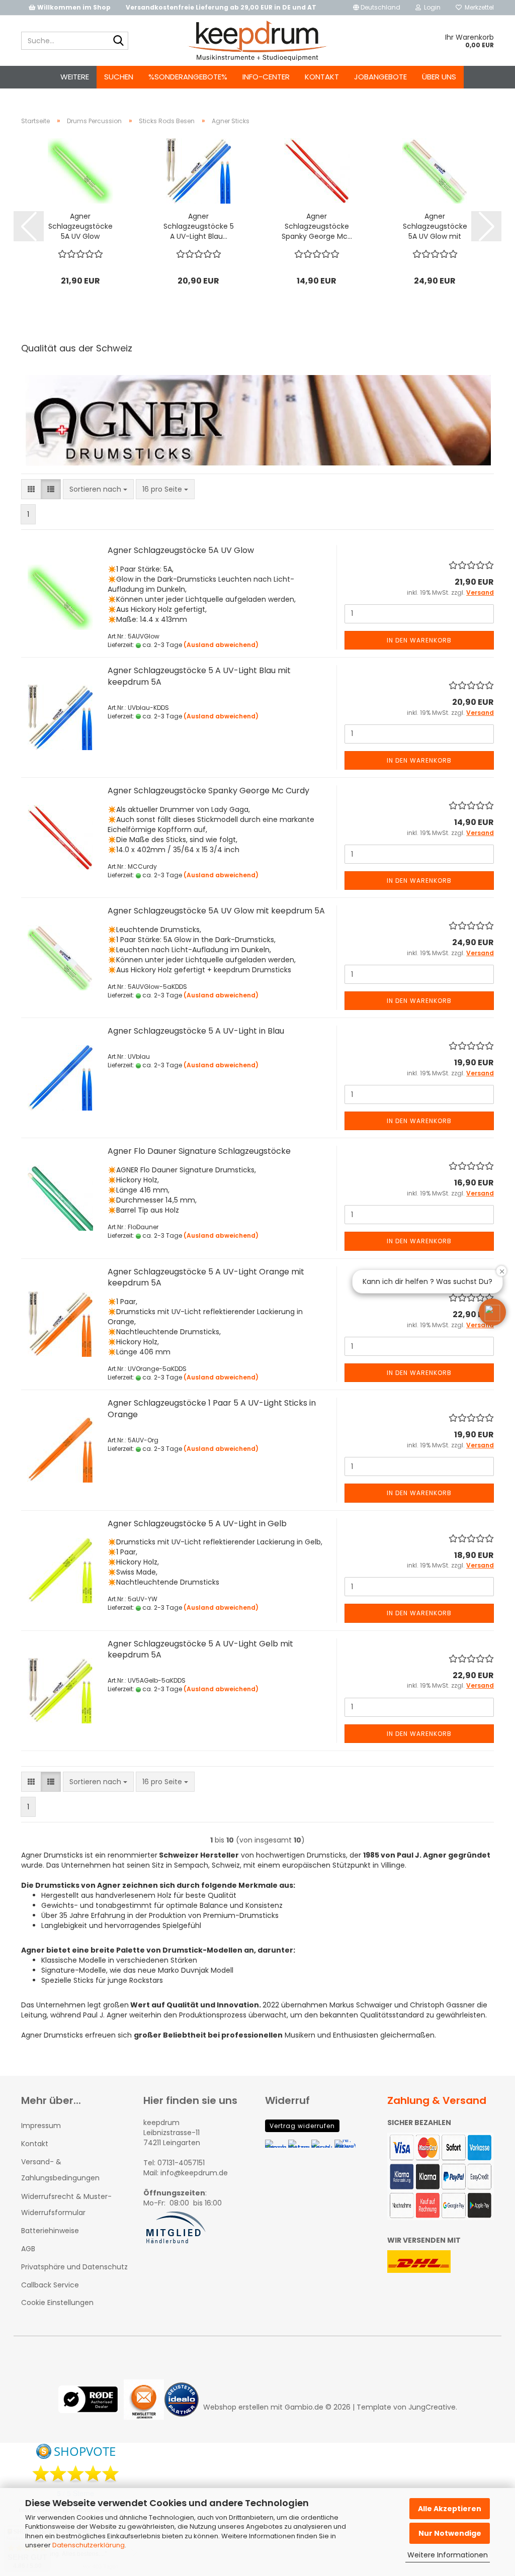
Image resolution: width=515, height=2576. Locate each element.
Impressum (41, 2126)
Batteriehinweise (50, 2231)
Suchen (119, 77)
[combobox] (98, 489)
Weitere (75, 77)
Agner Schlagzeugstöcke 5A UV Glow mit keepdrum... (435, 226)
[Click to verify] (91, 2407)
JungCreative (432, 2407)
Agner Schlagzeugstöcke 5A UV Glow (80, 226)
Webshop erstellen (236, 2407)
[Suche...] (119, 41)
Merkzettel (478, 7)
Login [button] (431, 7)
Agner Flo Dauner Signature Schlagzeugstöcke (199, 1151)
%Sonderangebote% (188, 77)
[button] (377, 8)
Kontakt (322, 77)
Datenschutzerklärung (89, 2545)
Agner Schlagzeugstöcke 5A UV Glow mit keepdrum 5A (216, 911)
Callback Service (50, 2285)
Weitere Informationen (448, 2555)
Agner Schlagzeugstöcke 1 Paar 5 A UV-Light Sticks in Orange (212, 1409)
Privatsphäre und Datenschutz (74, 2267)
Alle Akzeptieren (450, 2509)
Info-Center (266, 77)
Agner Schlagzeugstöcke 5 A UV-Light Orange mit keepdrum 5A (206, 1277)
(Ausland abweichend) (221, 645)
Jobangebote (380, 77)
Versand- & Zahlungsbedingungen (60, 2170)
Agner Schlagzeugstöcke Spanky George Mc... (317, 226)
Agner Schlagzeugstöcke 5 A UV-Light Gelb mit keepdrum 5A (200, 1649)
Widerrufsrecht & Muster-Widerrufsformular (66, 2204)
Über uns (439, 77)
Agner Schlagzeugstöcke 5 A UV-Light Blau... (199, 226)
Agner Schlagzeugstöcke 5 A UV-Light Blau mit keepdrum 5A (199, 676)
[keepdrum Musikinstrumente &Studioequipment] (258, 41)
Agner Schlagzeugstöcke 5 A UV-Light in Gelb (197, 1524)
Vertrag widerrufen (302, 2126)
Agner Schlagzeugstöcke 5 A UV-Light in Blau (196, 1031)
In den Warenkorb (419, 640)
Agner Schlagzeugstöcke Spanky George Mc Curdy (208, 791)
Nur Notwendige (450, 2533)
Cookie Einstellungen (57, 2303)
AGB (28, 2249)
